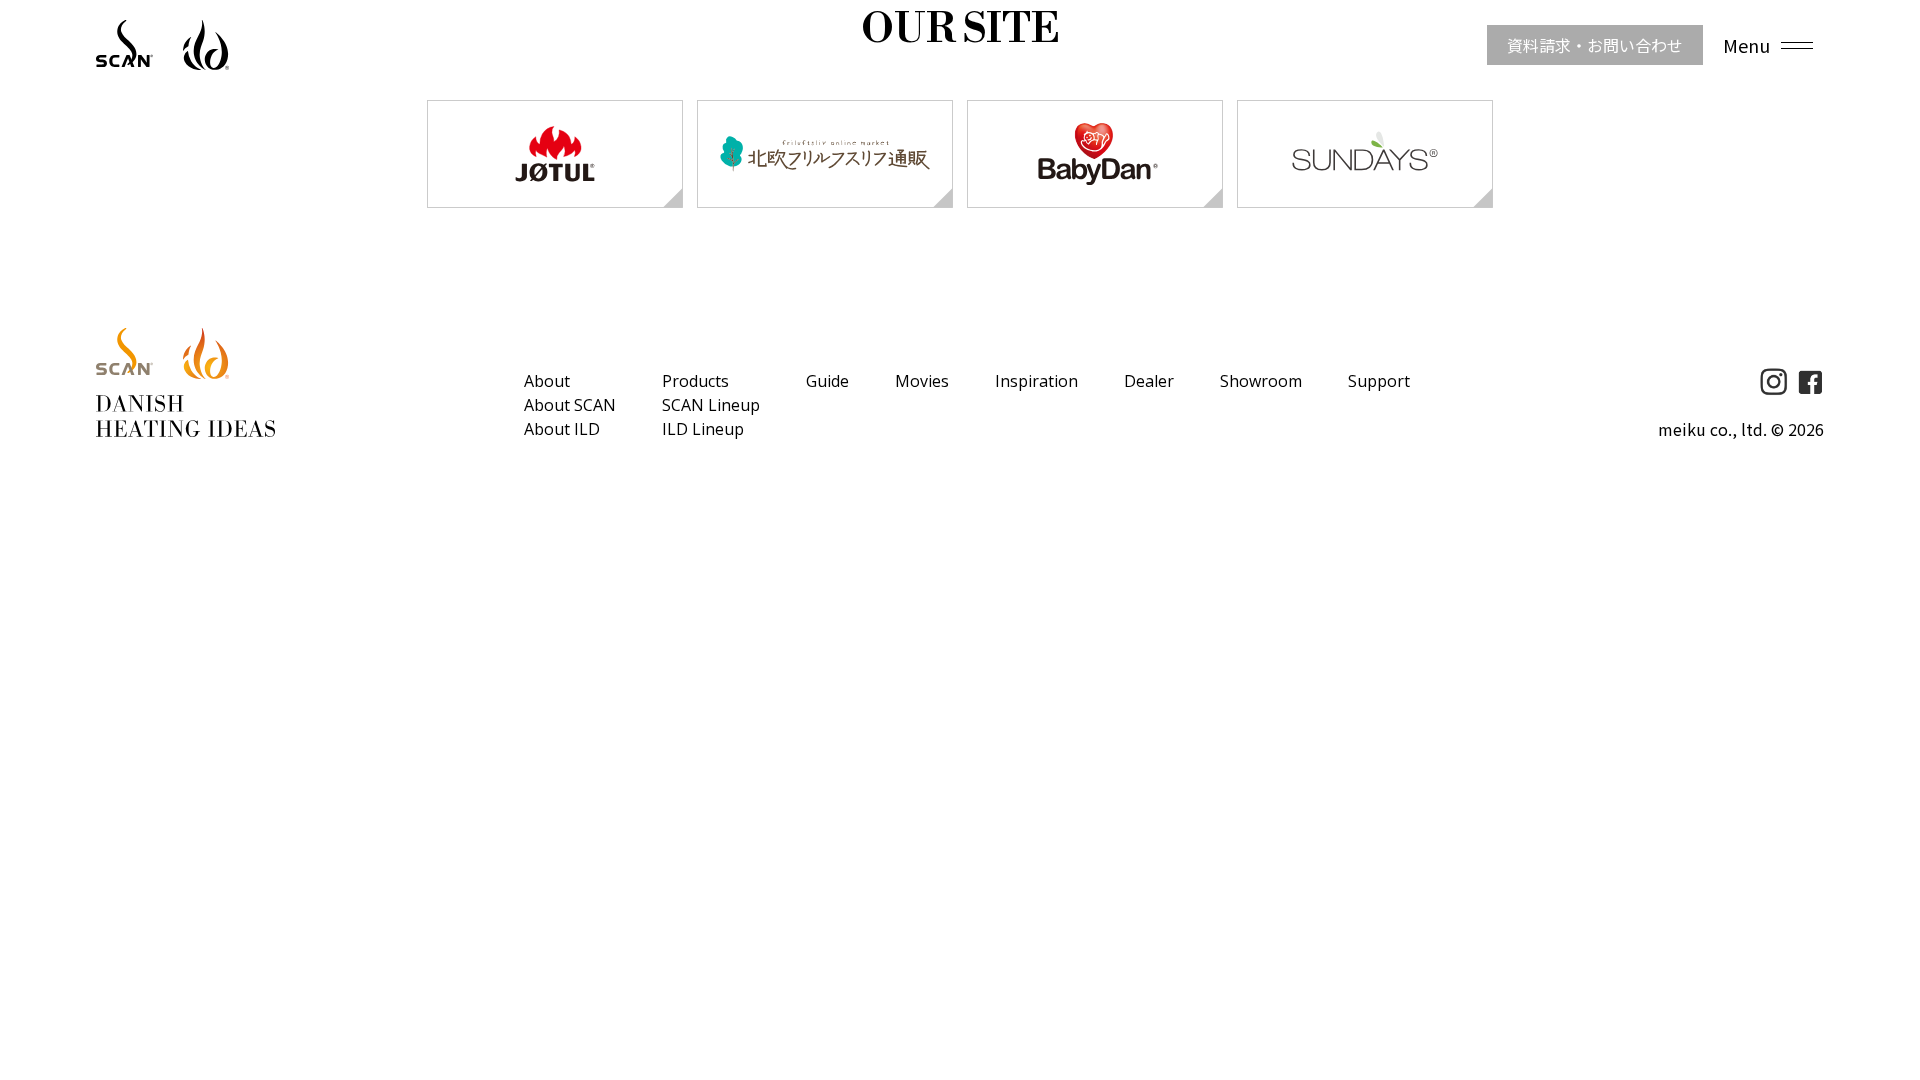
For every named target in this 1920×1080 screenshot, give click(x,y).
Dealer (1149, 381)
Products (695, 381)
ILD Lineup (703, 429)
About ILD (562, 429)
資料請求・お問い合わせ (1595, 45)
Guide (827, 381)
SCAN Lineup (711, 405)
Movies (922, 381)
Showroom (1261, 381)
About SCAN (570, 405)
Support (1379, 381)
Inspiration (1036, 381)
